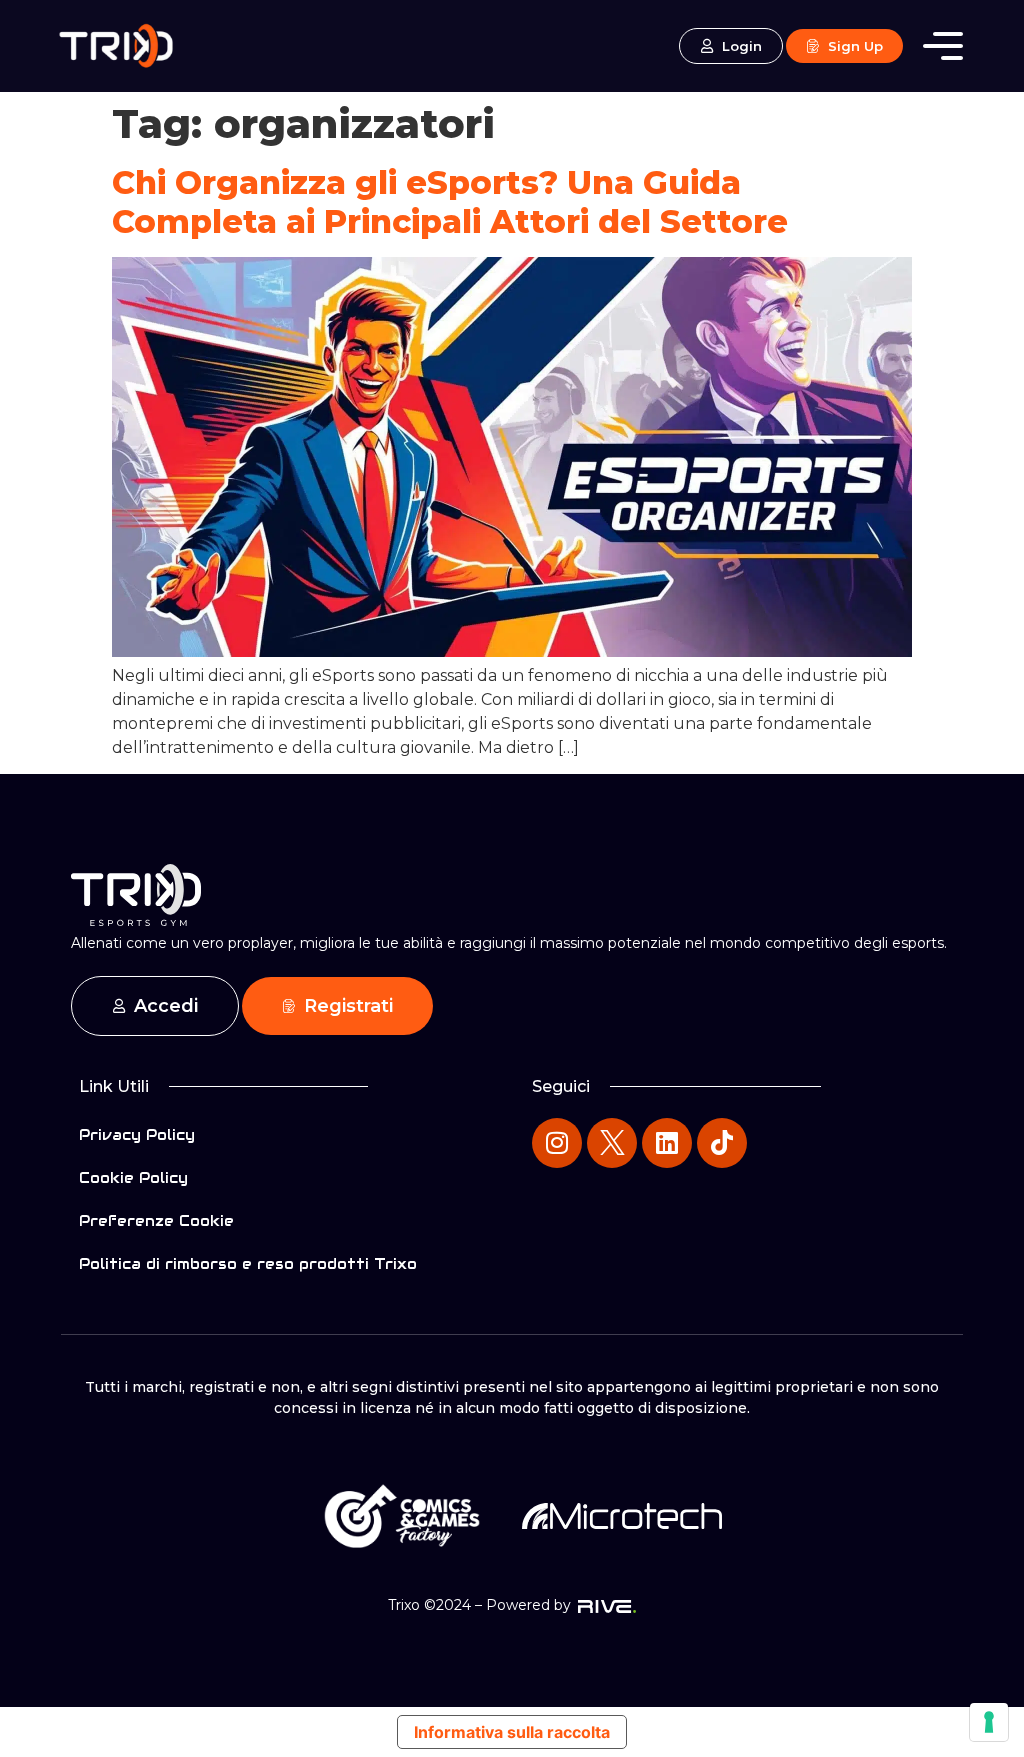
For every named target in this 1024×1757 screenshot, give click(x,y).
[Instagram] (557, 1143)
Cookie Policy (133, 1178)
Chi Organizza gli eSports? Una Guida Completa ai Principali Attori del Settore (450, 201)
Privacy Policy (137, 1135)
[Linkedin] (667, 1143)
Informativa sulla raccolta (512, 1732)
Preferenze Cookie (156, 1221)
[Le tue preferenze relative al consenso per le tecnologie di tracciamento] (989, 1722)
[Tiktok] (722, 1143)
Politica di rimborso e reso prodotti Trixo (248, 1264)
